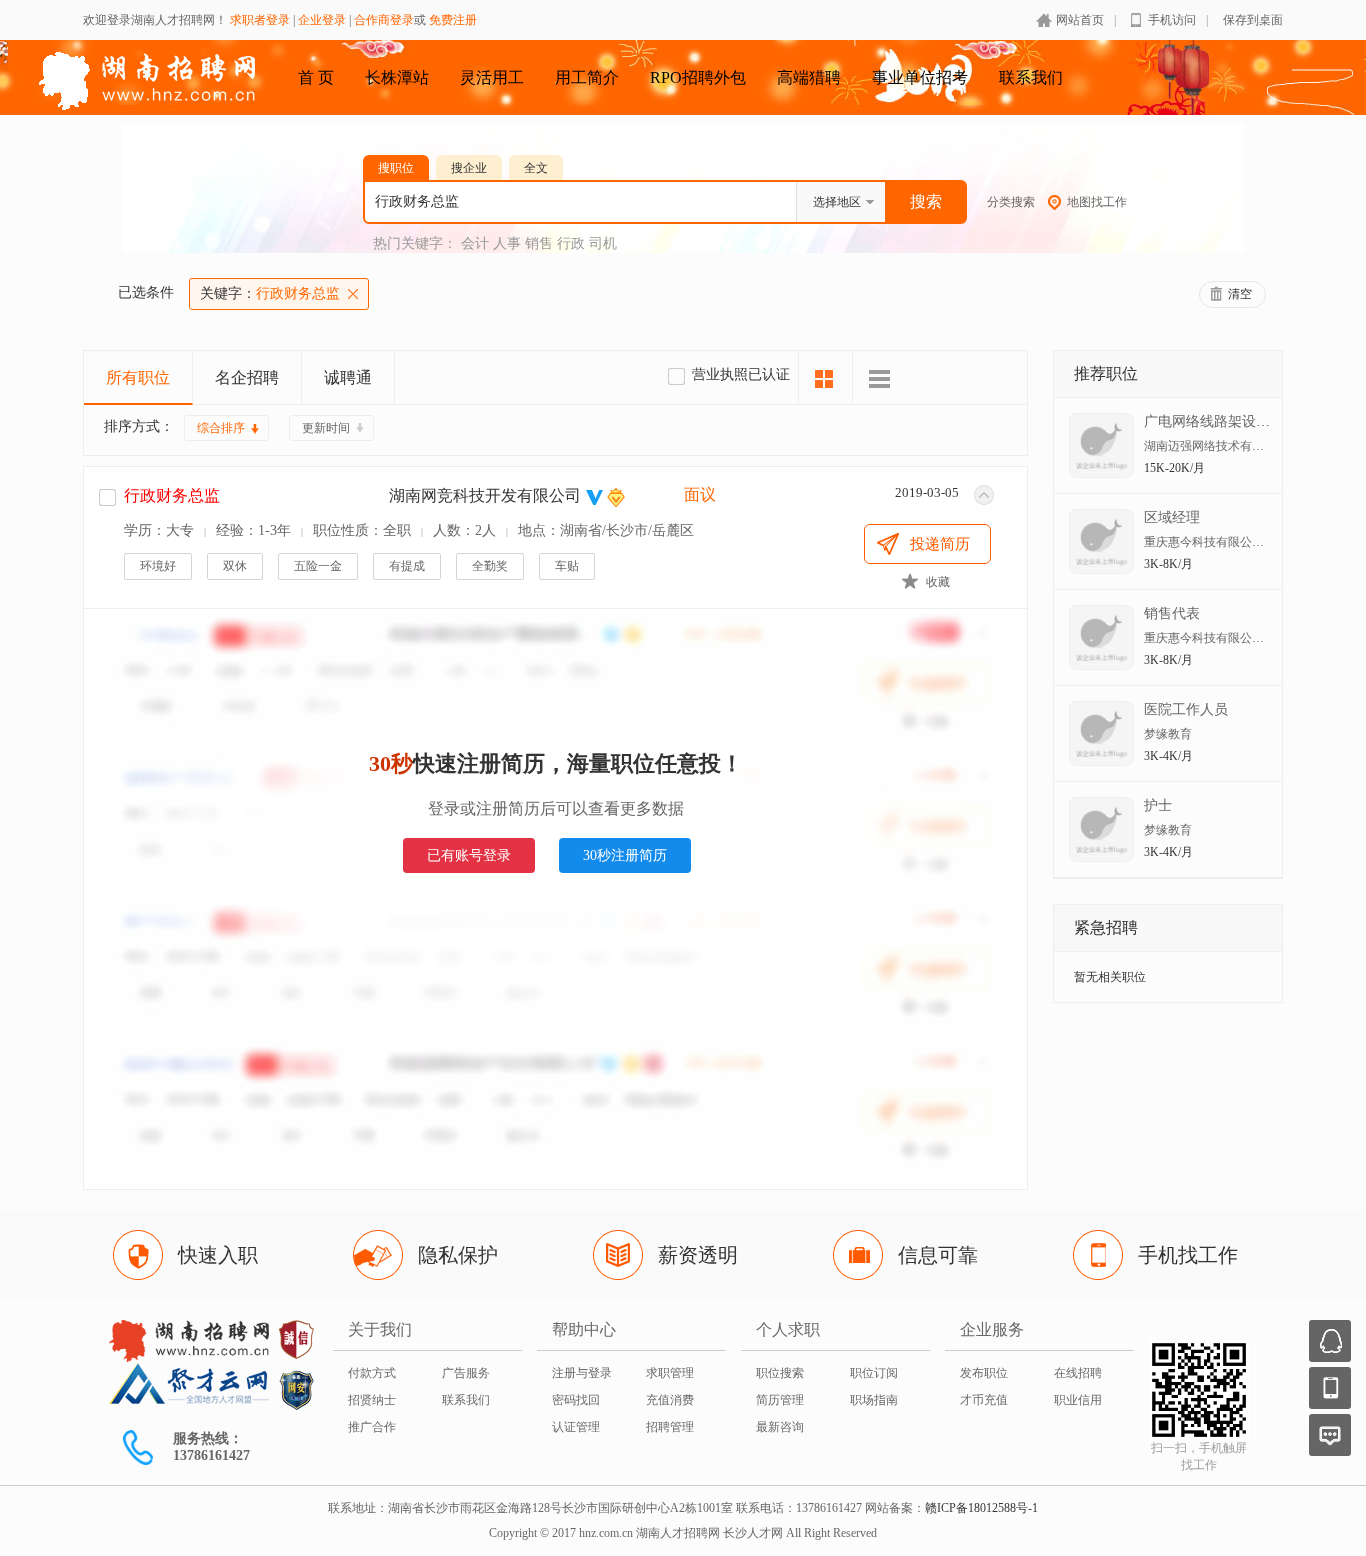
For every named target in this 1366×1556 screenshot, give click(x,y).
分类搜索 (1011, 202)
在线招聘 (1078, 1373)
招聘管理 (670, 1427)
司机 (603, 243)
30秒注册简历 (625, 855)
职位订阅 (874, 1373)
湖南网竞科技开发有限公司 (485, 495)
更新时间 (326, 428)
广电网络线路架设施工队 (1221, 421)
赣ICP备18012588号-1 (981, 1508)
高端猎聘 (809, 77)
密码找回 (576, 1400)
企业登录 (322, 20)
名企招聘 (247, 377)
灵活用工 (492, 77)
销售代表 (1172, 613)
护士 (1158, 805)
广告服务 (466, 1373)
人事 (507, 243)
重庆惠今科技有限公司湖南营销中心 (1240, 542)
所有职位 (138, 377)
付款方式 (372, 1373)
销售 (539, 243)
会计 (475, 243)
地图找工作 (1097, 202)
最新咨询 (780, 1427)
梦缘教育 (1168, 734)
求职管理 (670, 1373)
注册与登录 (582, 1373)
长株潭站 (397, 77)
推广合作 (372, 1427)
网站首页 (1080, 20)
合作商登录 (384, 20)
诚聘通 (348, 377)
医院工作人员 (1186, 709)
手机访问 (1172, 20)
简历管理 (780, 1400)
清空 (1240, 294)
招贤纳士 (372, 1400)
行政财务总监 (270, 293)
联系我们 (1031, 77)
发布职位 (984, 1373)
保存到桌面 (1253, 20)
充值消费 (670, 1400)
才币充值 (984, 1400)
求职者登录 (260, 20)
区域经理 (1172, 517)
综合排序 (221, 428)
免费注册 (453, 20)
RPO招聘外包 (698, 77)
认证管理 (576, 1427)
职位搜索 (780, 1373)
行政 (571, 243)
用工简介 (587, 77)
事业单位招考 (920, 77)
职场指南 (874, 1400)
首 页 (316, 77)
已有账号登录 (469, 855)
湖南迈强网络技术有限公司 (1216, 446)
